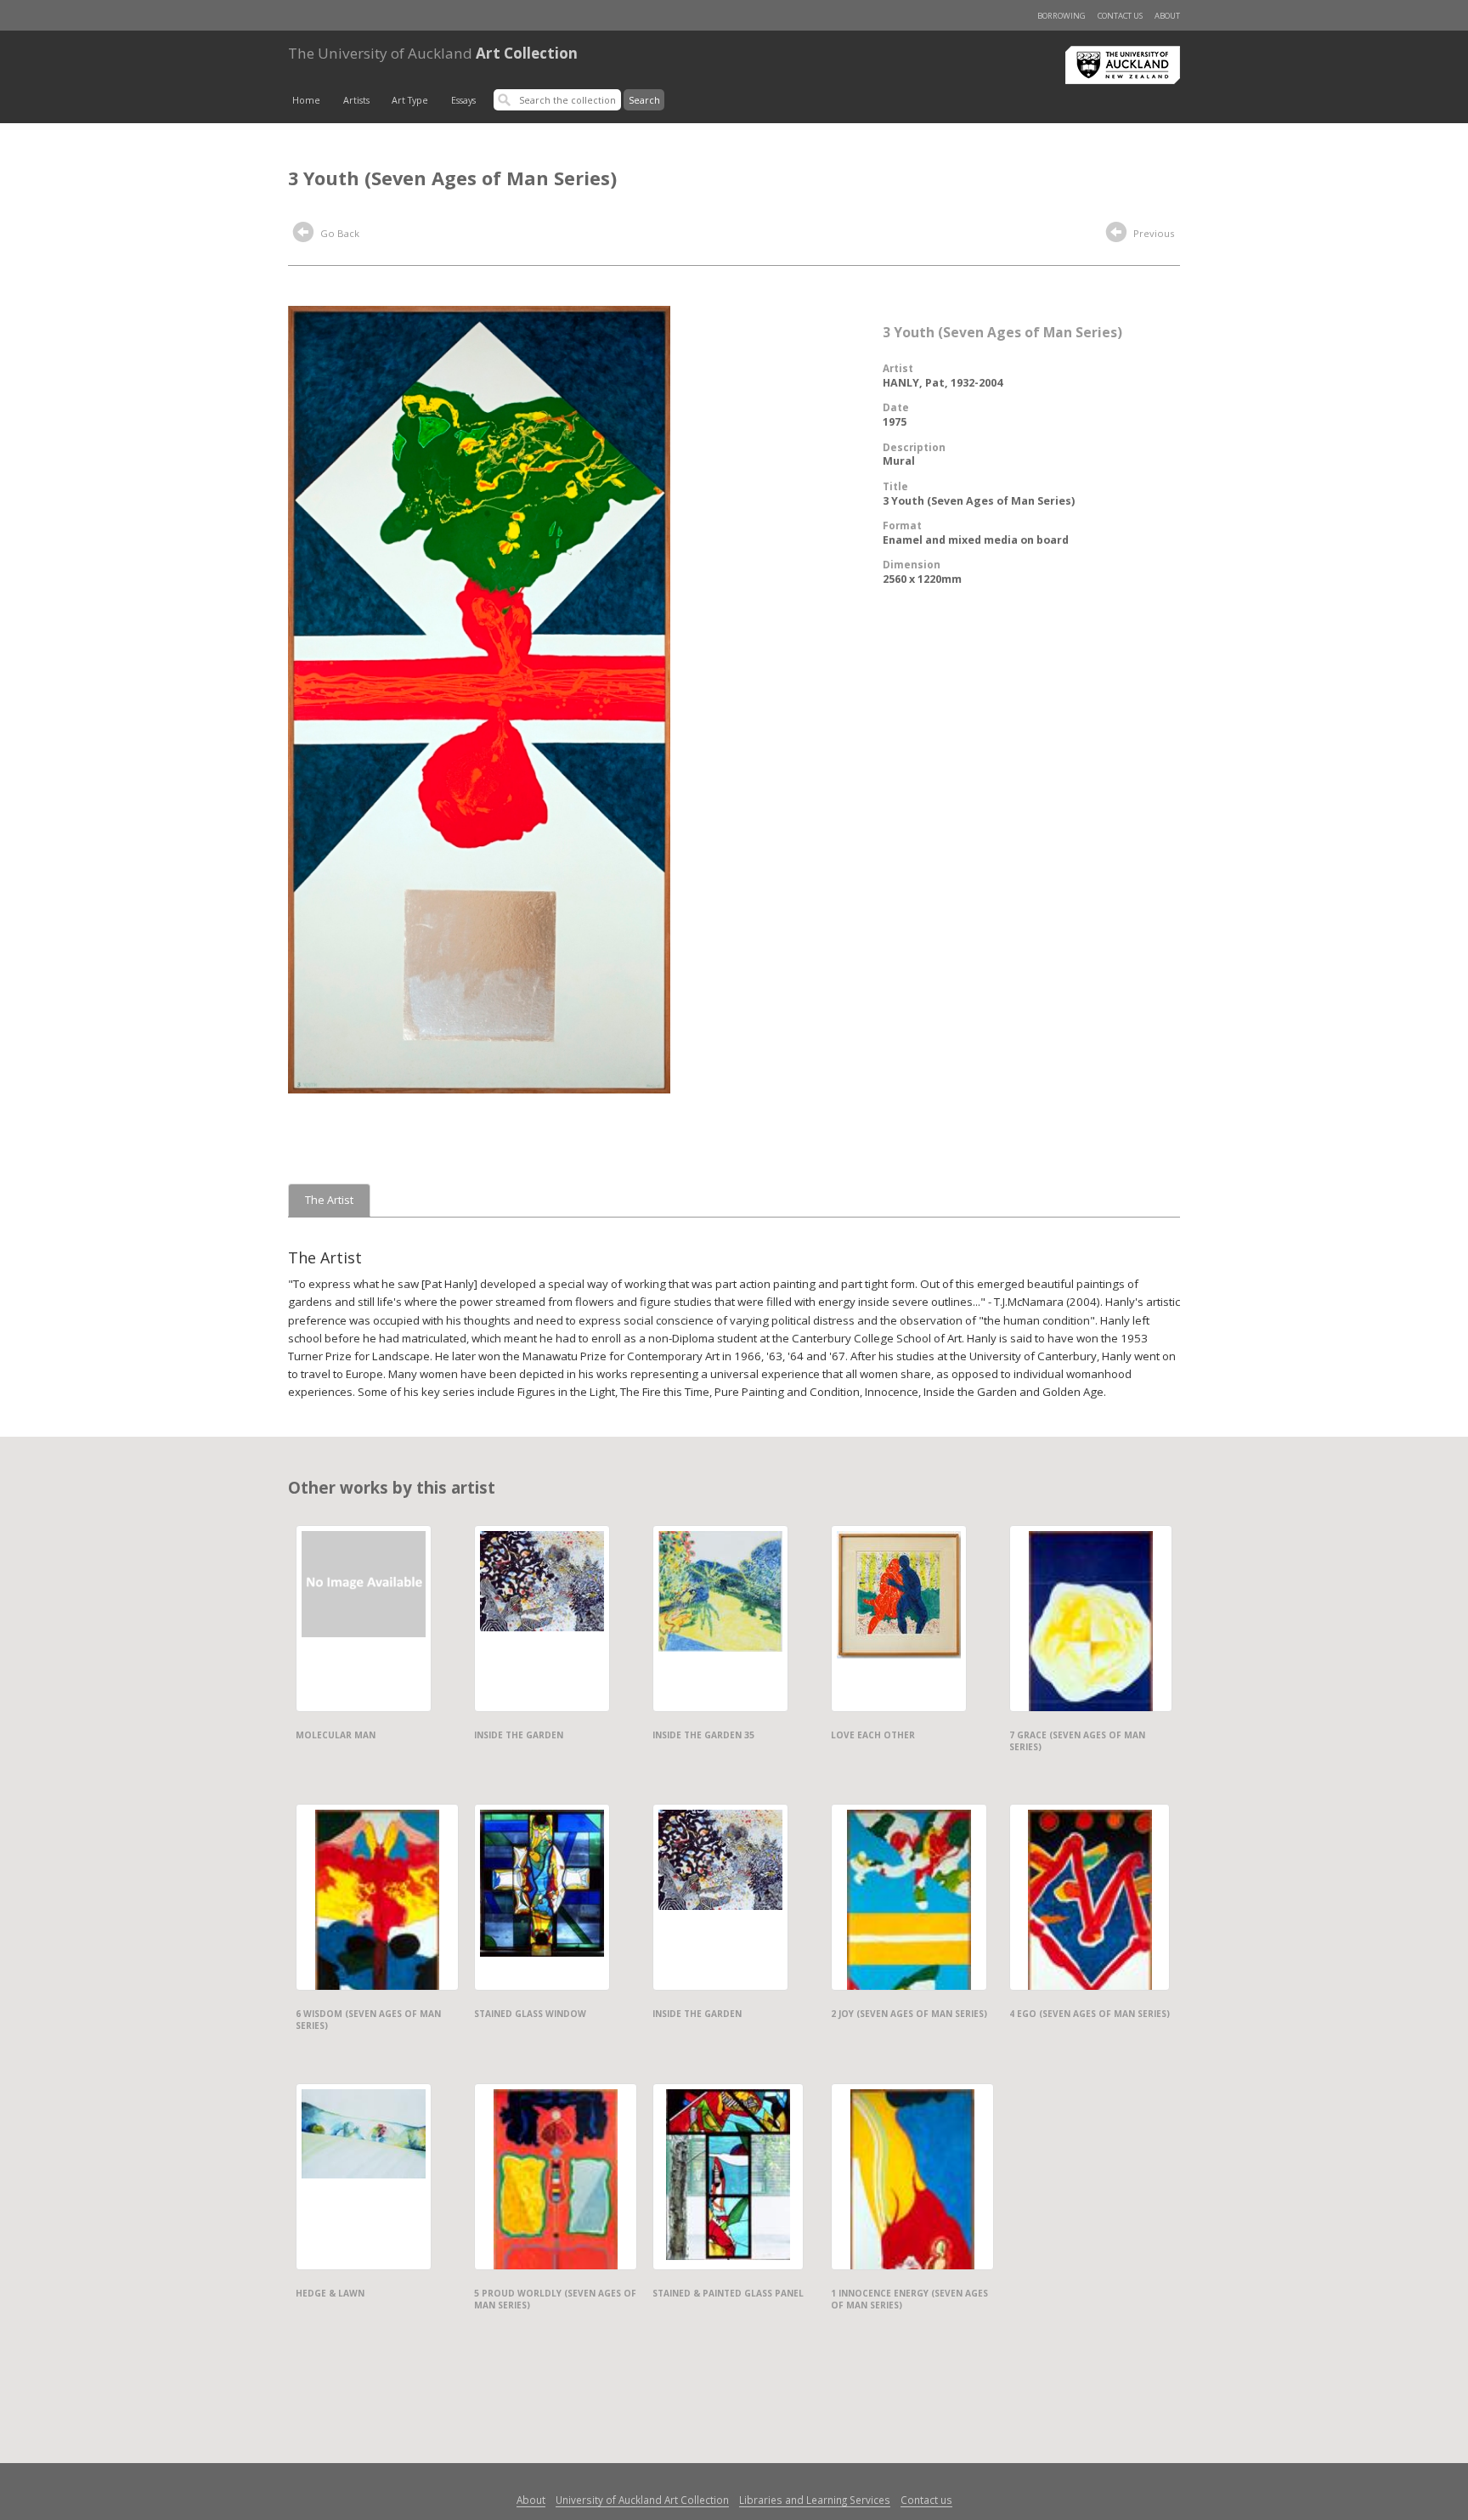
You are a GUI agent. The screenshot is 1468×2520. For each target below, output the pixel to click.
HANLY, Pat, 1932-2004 (943, 383)
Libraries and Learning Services (815, 2500)
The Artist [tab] (329, 1200)
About (1167, 16)
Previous (1152, 233)
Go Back (339, 233)
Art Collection (433, 53)
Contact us (1120, 16)
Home (306, 100)
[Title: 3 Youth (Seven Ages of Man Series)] (479, 698)
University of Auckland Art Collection (642, 2500)
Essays (463, 100)
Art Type (410, 100)
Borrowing (1061, 16)
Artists (356, 100)
